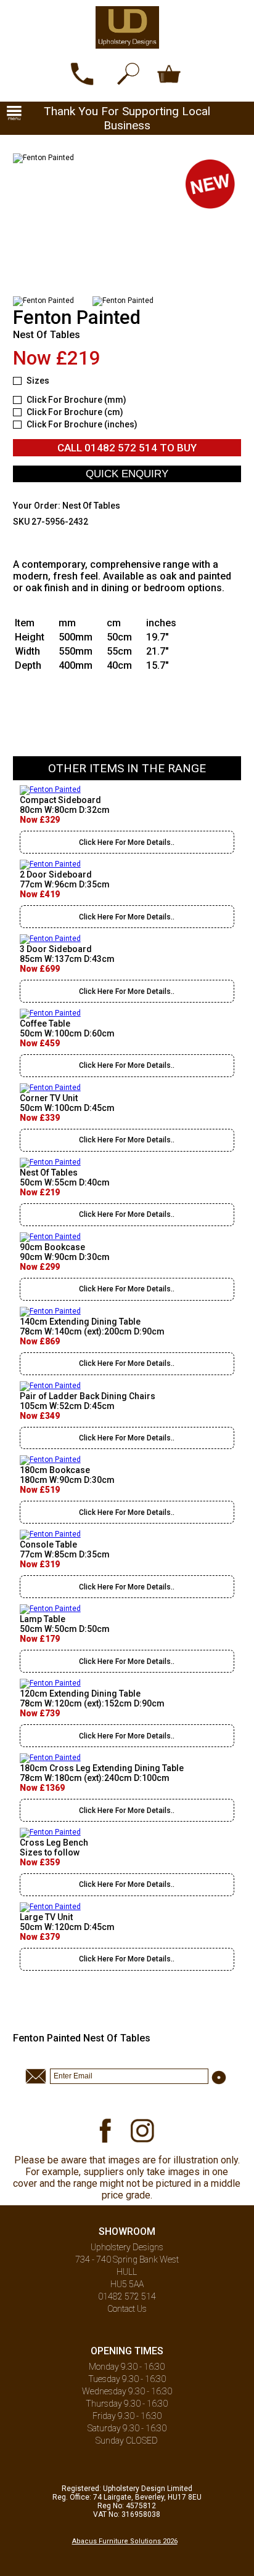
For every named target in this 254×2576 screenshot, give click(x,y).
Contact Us (127, 2309)
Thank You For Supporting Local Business (127, 118)
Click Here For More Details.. (127, 842)
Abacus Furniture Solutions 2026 (125, 2541)
